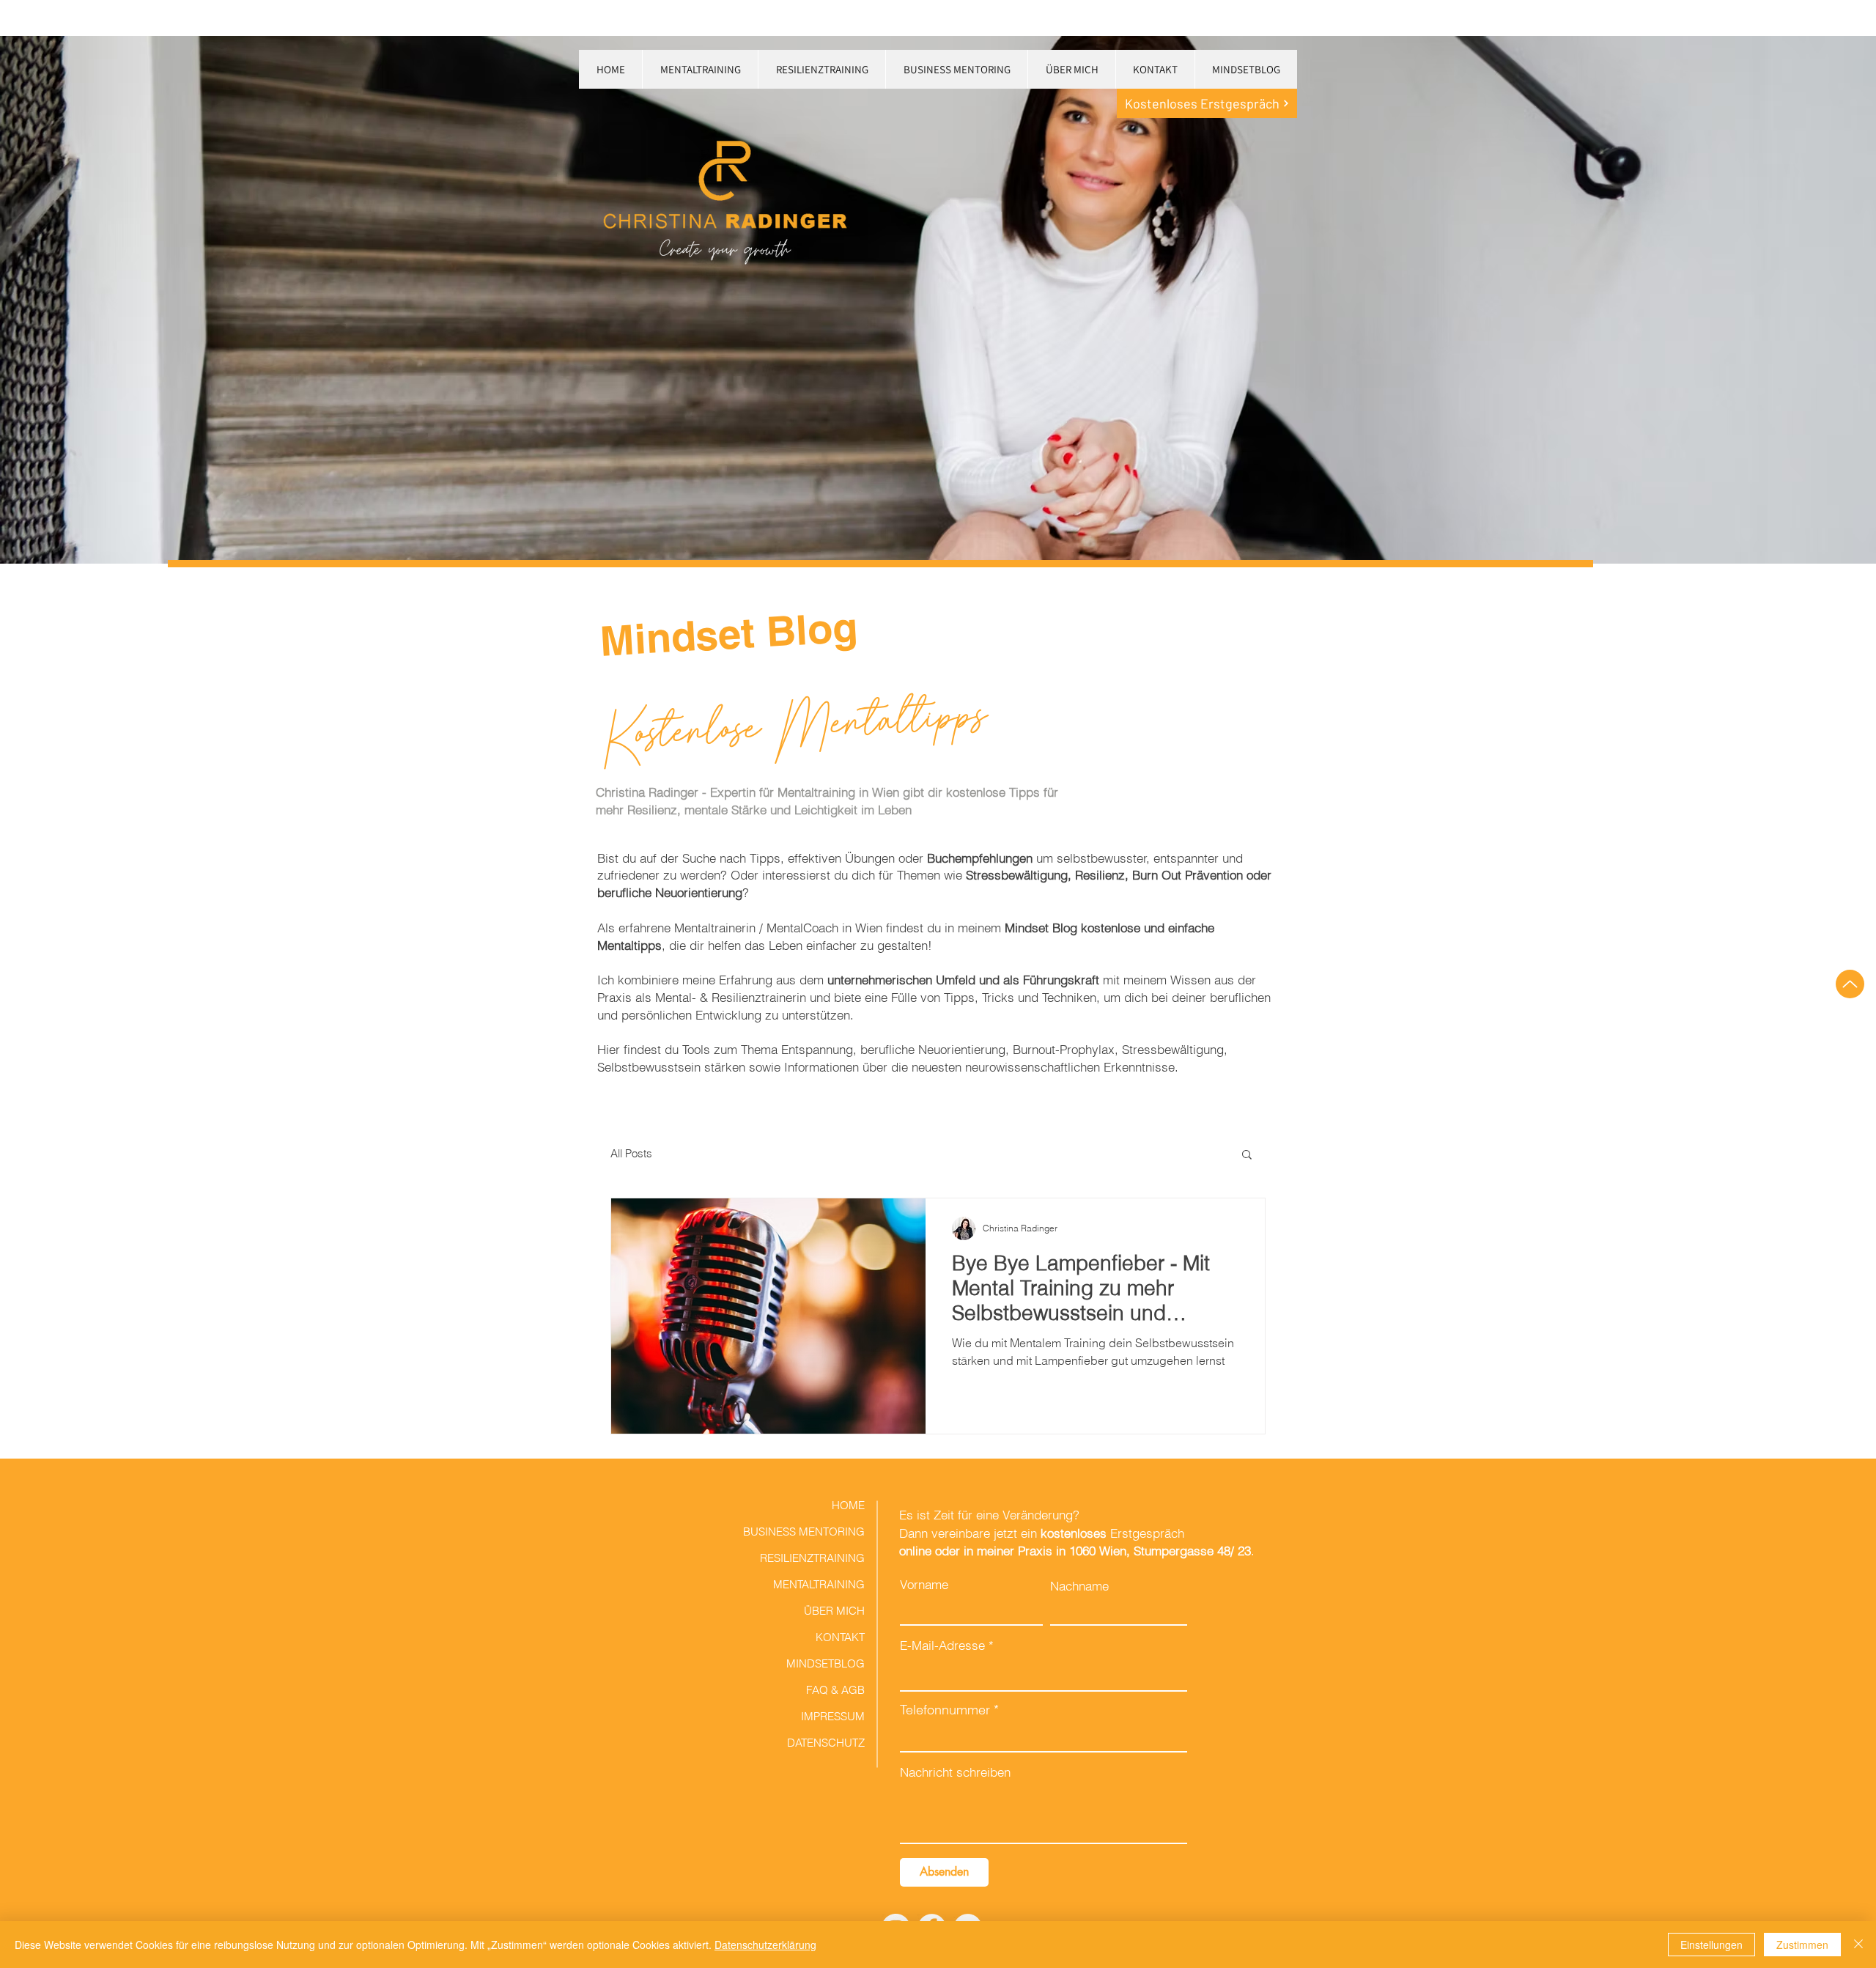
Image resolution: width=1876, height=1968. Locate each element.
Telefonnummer (945, 1710)
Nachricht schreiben (955, 1772)
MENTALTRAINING (819, 1584)
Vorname (924, 1584)
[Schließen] (1858, 1945)
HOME (848, 1505)
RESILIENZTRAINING (813, 1558)
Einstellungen (1711, 1945)
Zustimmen (1802, 1945)
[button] (1247, 1156)
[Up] (1850, 984)
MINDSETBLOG (826, 1663)
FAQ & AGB (835, 1690)
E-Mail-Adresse (942, 1645)
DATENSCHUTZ (826, 1743)
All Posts (631, 1153)
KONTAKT (840, 1637)
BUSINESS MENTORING (813, 1532)
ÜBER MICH (834, 1611)
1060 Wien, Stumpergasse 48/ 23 (1160, 1551)
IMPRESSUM (833, 1716)
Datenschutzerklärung (765, 1945)
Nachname (1079, 1586)
